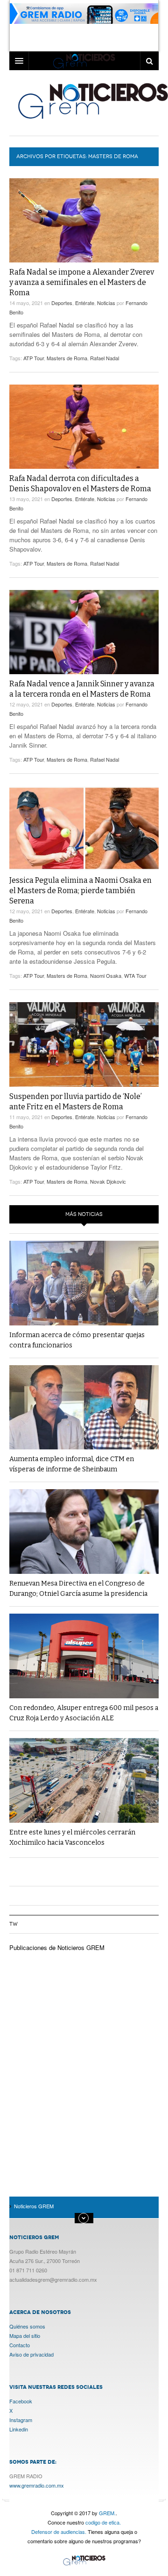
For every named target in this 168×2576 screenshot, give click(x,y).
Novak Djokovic (108, 1181)
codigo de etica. (103, 2522)
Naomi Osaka (106, 975)
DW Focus (84, 61)
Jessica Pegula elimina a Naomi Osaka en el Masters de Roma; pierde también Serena (80, 891)
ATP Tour (34, 358)
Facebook (21, 2401)
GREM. (107, 2513)
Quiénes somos (27, 2326)
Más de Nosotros (84, 2218)
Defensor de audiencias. (59, 2532)
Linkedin (19, 2429)
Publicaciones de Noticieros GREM (57, 1947)
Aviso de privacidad (31, 2354)
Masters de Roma (67, 358)
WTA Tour (135, 975)
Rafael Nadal (105, 358)
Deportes (62, 303)
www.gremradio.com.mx (37, 2485)
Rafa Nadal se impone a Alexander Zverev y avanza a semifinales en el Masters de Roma (82, 282)
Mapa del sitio (25, 2336)
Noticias (106, 303)
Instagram (21, 2420)
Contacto (20, 2345)
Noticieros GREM (84, 2561)
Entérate (85, 303)
